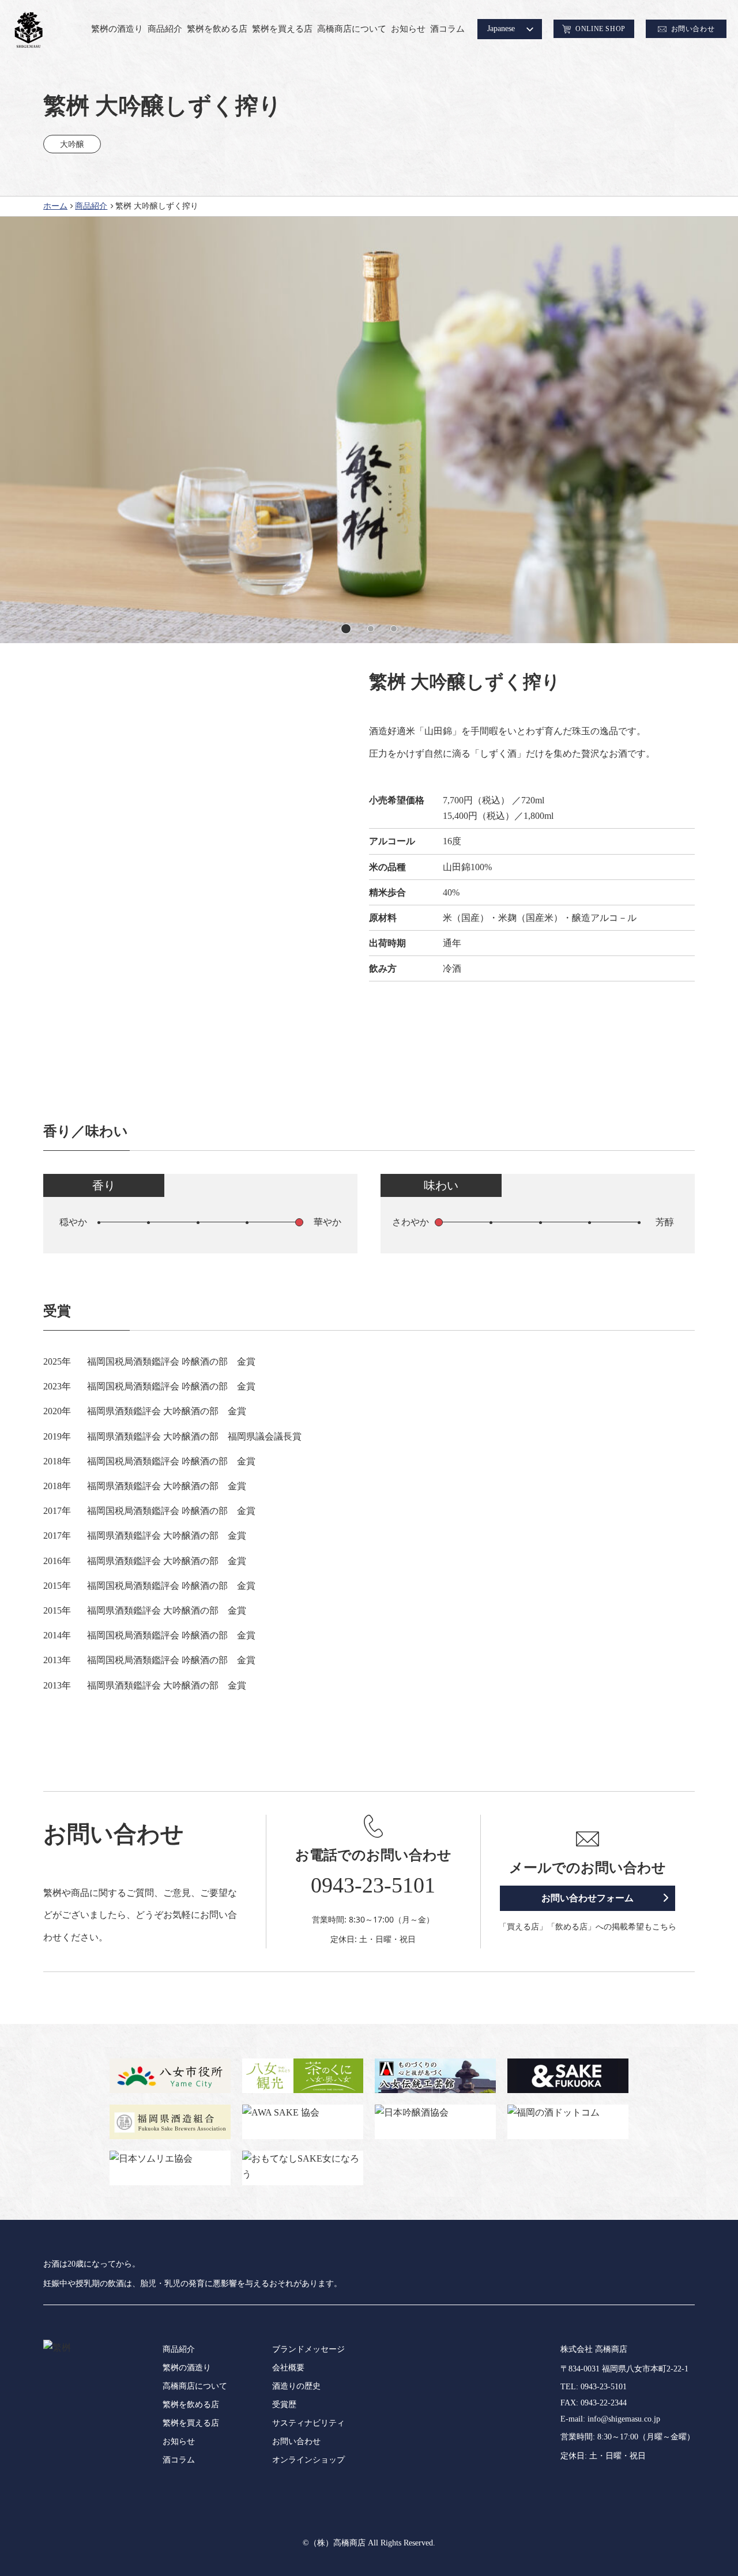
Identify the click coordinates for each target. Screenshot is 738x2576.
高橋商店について (352, 29)
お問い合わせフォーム (588, 1898)
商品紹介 (165, 29)
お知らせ (408, 29)
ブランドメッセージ (308, 2349)
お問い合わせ (296, 2441)
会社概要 (288, 2368)
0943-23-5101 (373, 1885)
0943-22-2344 (604, 2403)
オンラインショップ (308, 2460)
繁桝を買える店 (282, 29)
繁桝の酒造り (117, 29)
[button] (344, 629)
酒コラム (447, 29)
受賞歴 (284, 2405)
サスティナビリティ (308, 2423)
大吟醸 (72, 144)
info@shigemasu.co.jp (624, 2419)
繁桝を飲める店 (217, 29)
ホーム (55, 206)
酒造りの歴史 (296, 2386)
